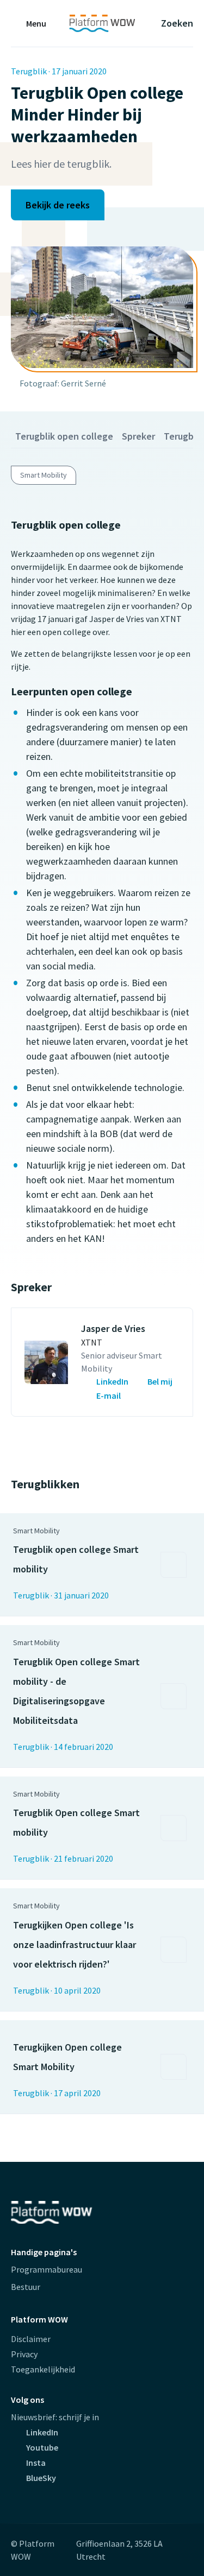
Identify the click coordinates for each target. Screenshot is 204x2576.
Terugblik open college (64, 436)
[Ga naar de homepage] (102, 23)
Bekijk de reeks (58, 205)
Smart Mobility (44, 475)
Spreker (138, 436)
